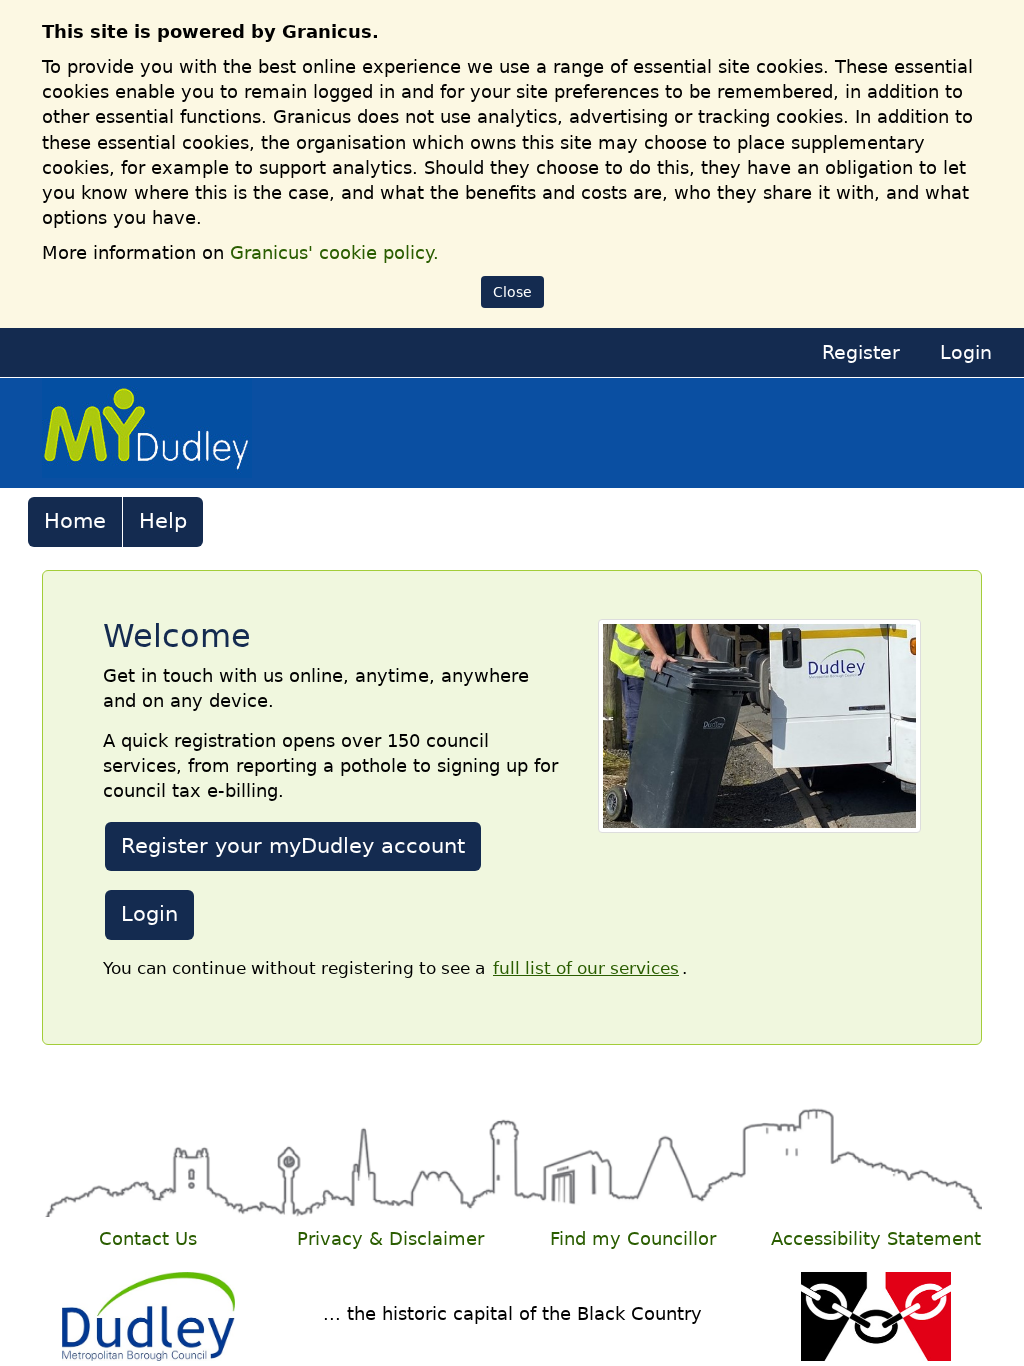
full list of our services (586, 968)
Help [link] (163, 521)
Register (861, 352)
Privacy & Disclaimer (390, 1239)
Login (966, 352)
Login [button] (149, 914)
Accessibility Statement (876, 1239)
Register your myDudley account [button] (293, 846)
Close (512, 292)
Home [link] (75, 521)
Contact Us (148, 1239)
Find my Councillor (633, 1239)
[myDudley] (147, 432)
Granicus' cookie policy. (334, 253)
